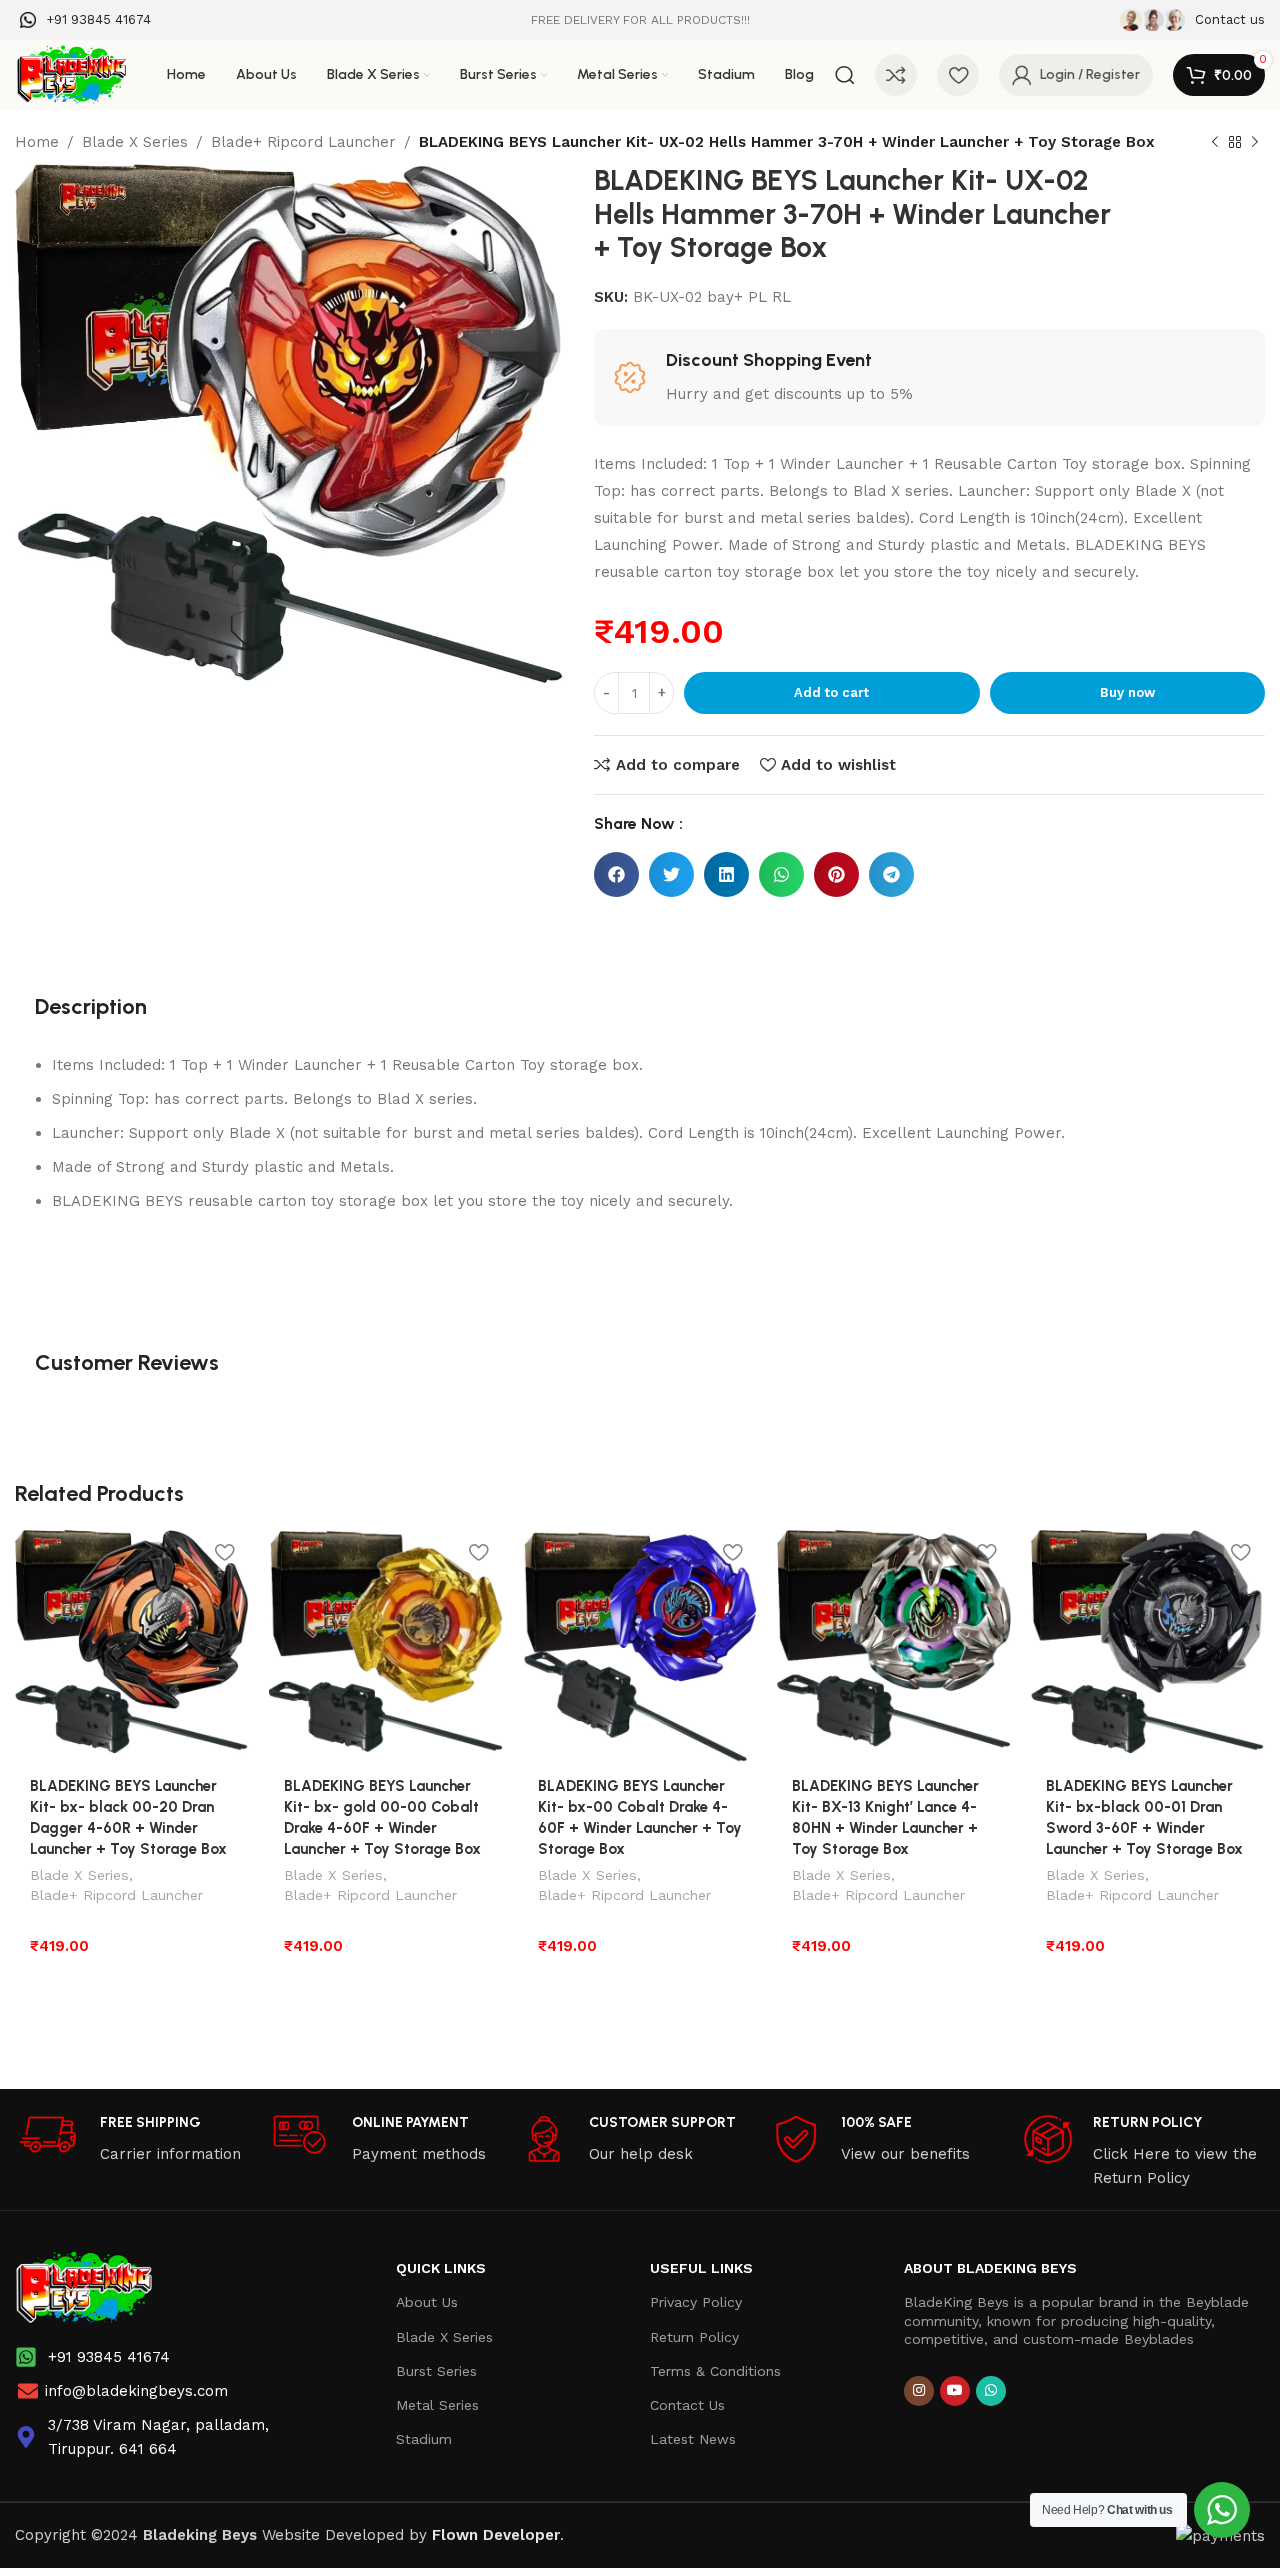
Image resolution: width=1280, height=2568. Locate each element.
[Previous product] (1215, 143)
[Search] (845, 75)
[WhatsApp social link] (991, 2391)
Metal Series (437, 2405)
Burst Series (436, 2371)
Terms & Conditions (715, 2371)
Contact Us (687, 2405)
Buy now (1127, 692)
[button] (616, 874)
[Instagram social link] (919, 2391)
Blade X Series (135, 142)
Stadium (424, 2439)
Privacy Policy (696, 2302)
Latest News (693, 2439)
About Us (427, 2302)
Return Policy (694, 2337)
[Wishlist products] (958, 75)
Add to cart (831, 692)
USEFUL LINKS (701, 2268)
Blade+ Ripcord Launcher (303, 142)
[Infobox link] (85, 20)
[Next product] (1255, 143)
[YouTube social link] (955, 2391)
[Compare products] (896, 75)
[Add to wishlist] (224, 1552)
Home (37, 142)
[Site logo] (71, 74)
